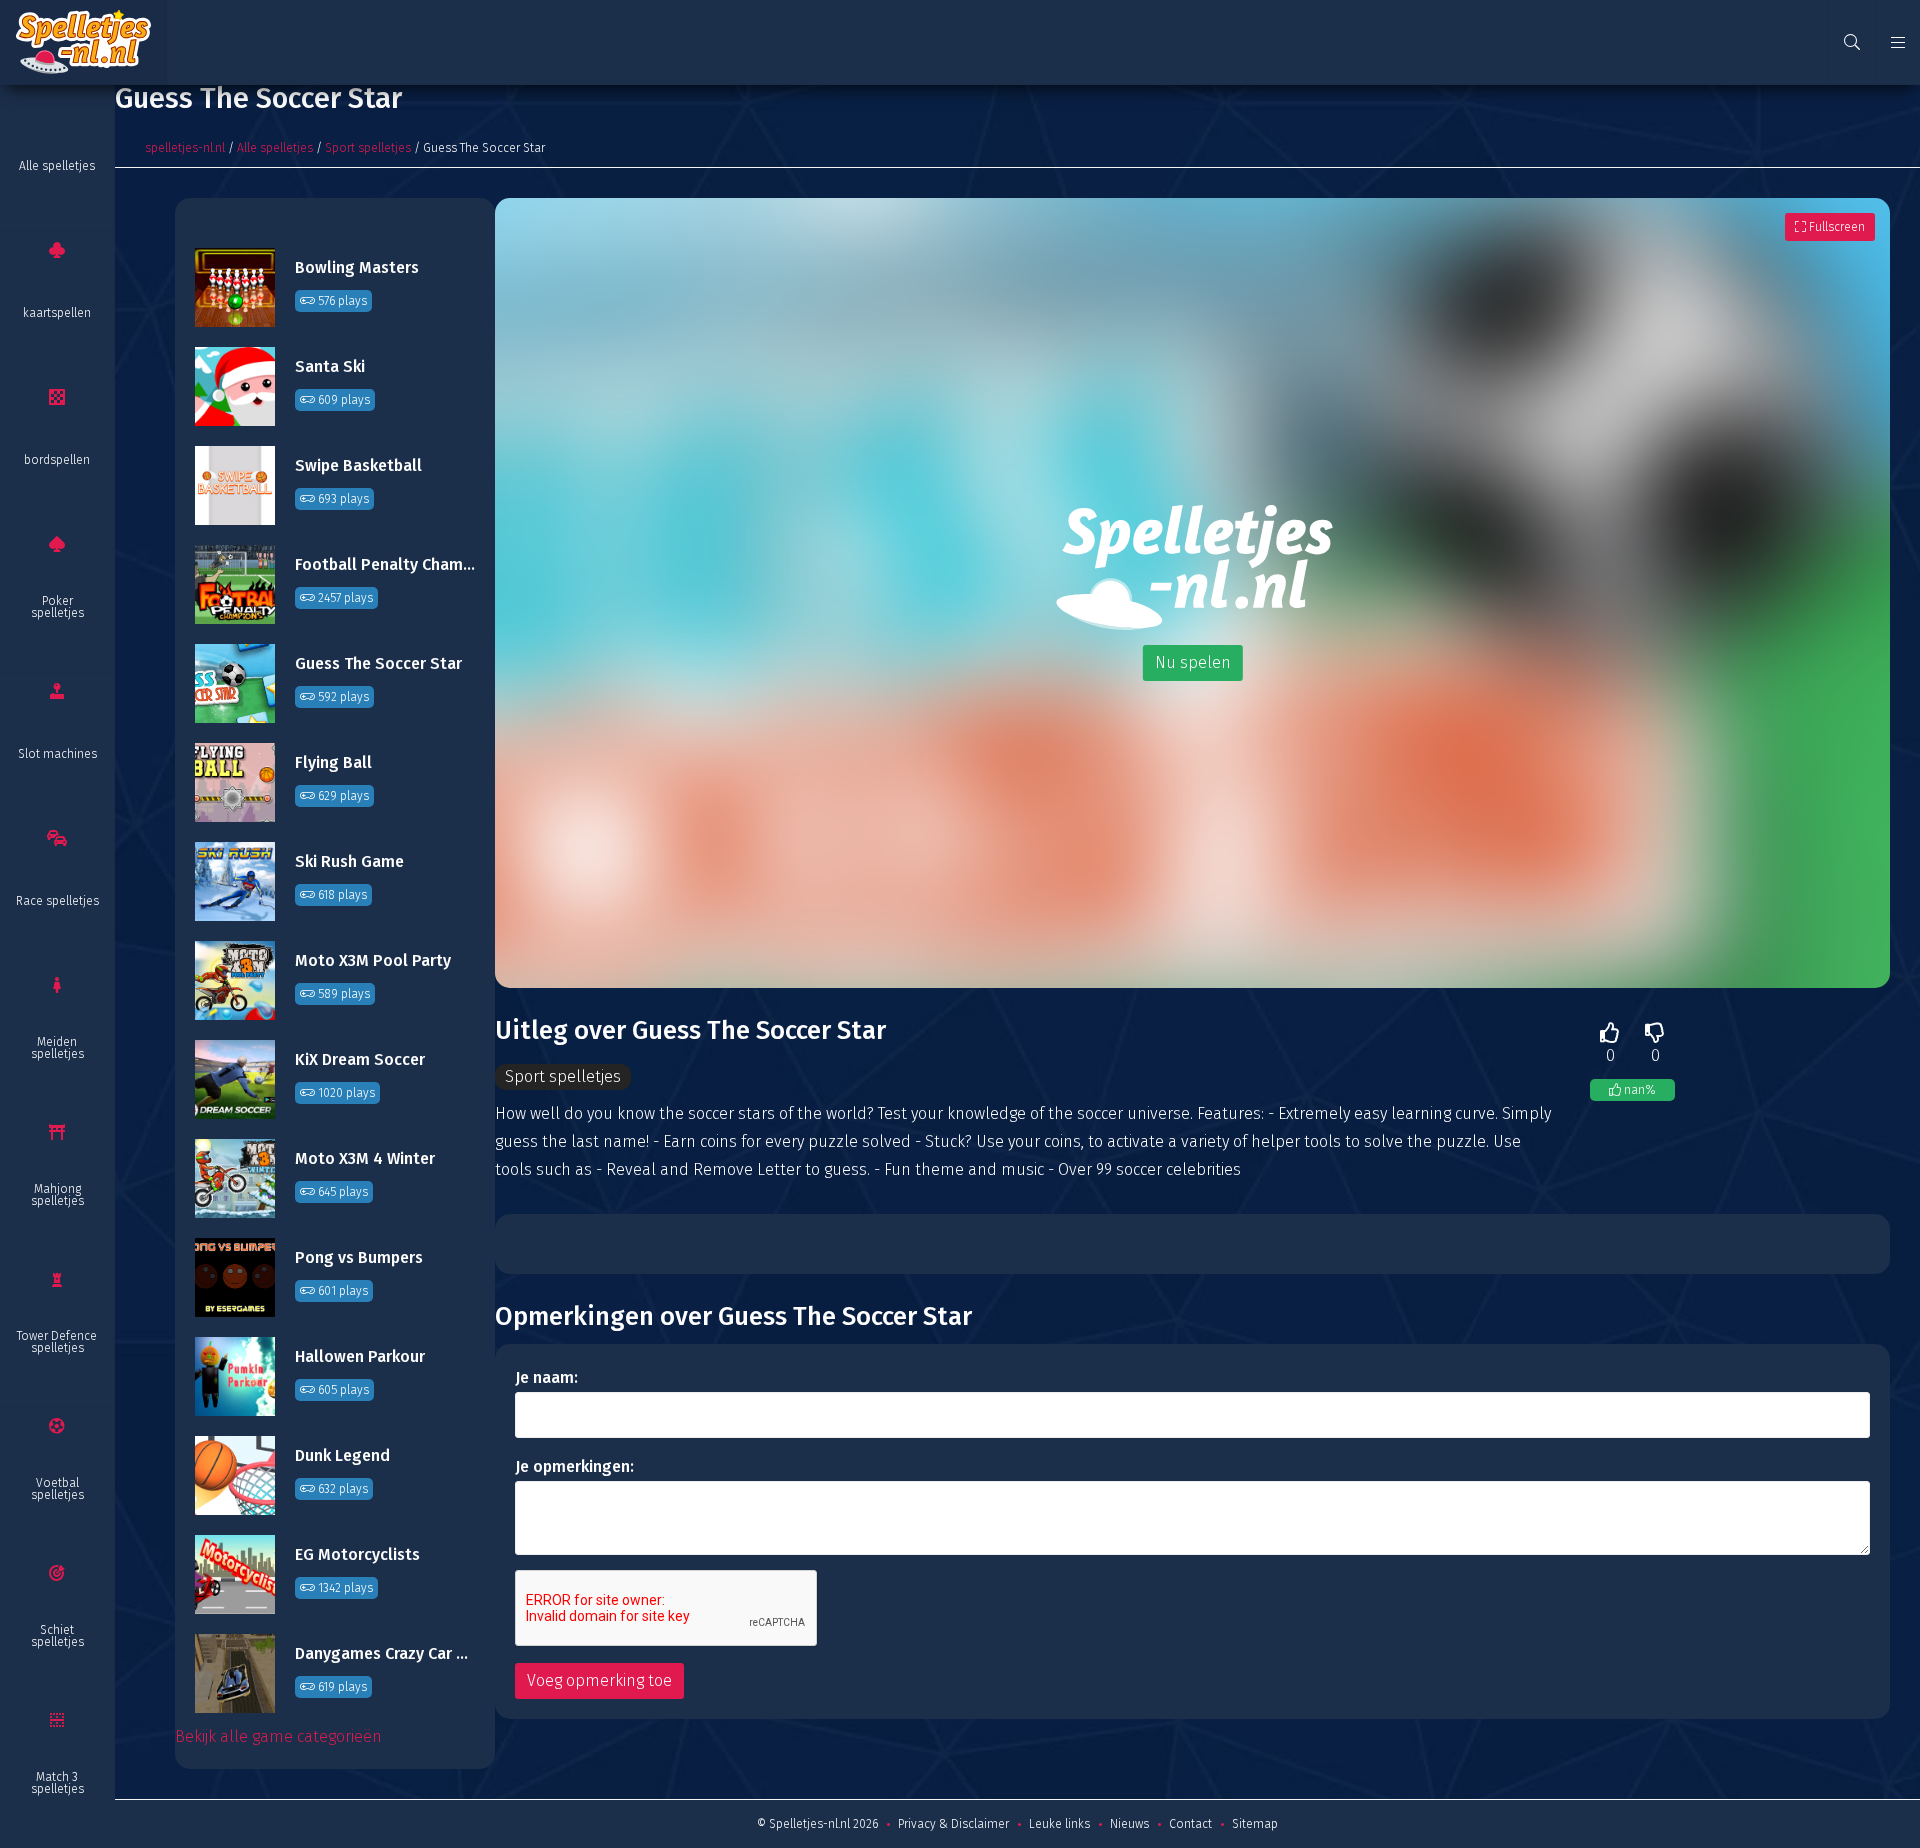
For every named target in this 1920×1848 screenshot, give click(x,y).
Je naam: (546, 1377)
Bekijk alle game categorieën (278, 1736)
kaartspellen (57, 313)
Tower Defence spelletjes (57, 1342)
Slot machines (57, 754)
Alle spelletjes (57, 166)
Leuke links (1059, 1824)
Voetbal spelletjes (57, 1489)
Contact (1190, 1824)
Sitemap (1255, 1824)
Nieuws (1129, 1824)
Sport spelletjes (368, 148)
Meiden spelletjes (57, 1048)
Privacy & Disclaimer (953, 1824)
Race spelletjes (57, 901)
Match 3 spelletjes (57, 1783)
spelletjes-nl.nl (185, 148)
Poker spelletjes (57, 607)
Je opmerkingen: (574, 1466)
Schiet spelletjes (57, 1636)
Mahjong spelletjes (57, 1195)
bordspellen (57, 460)
